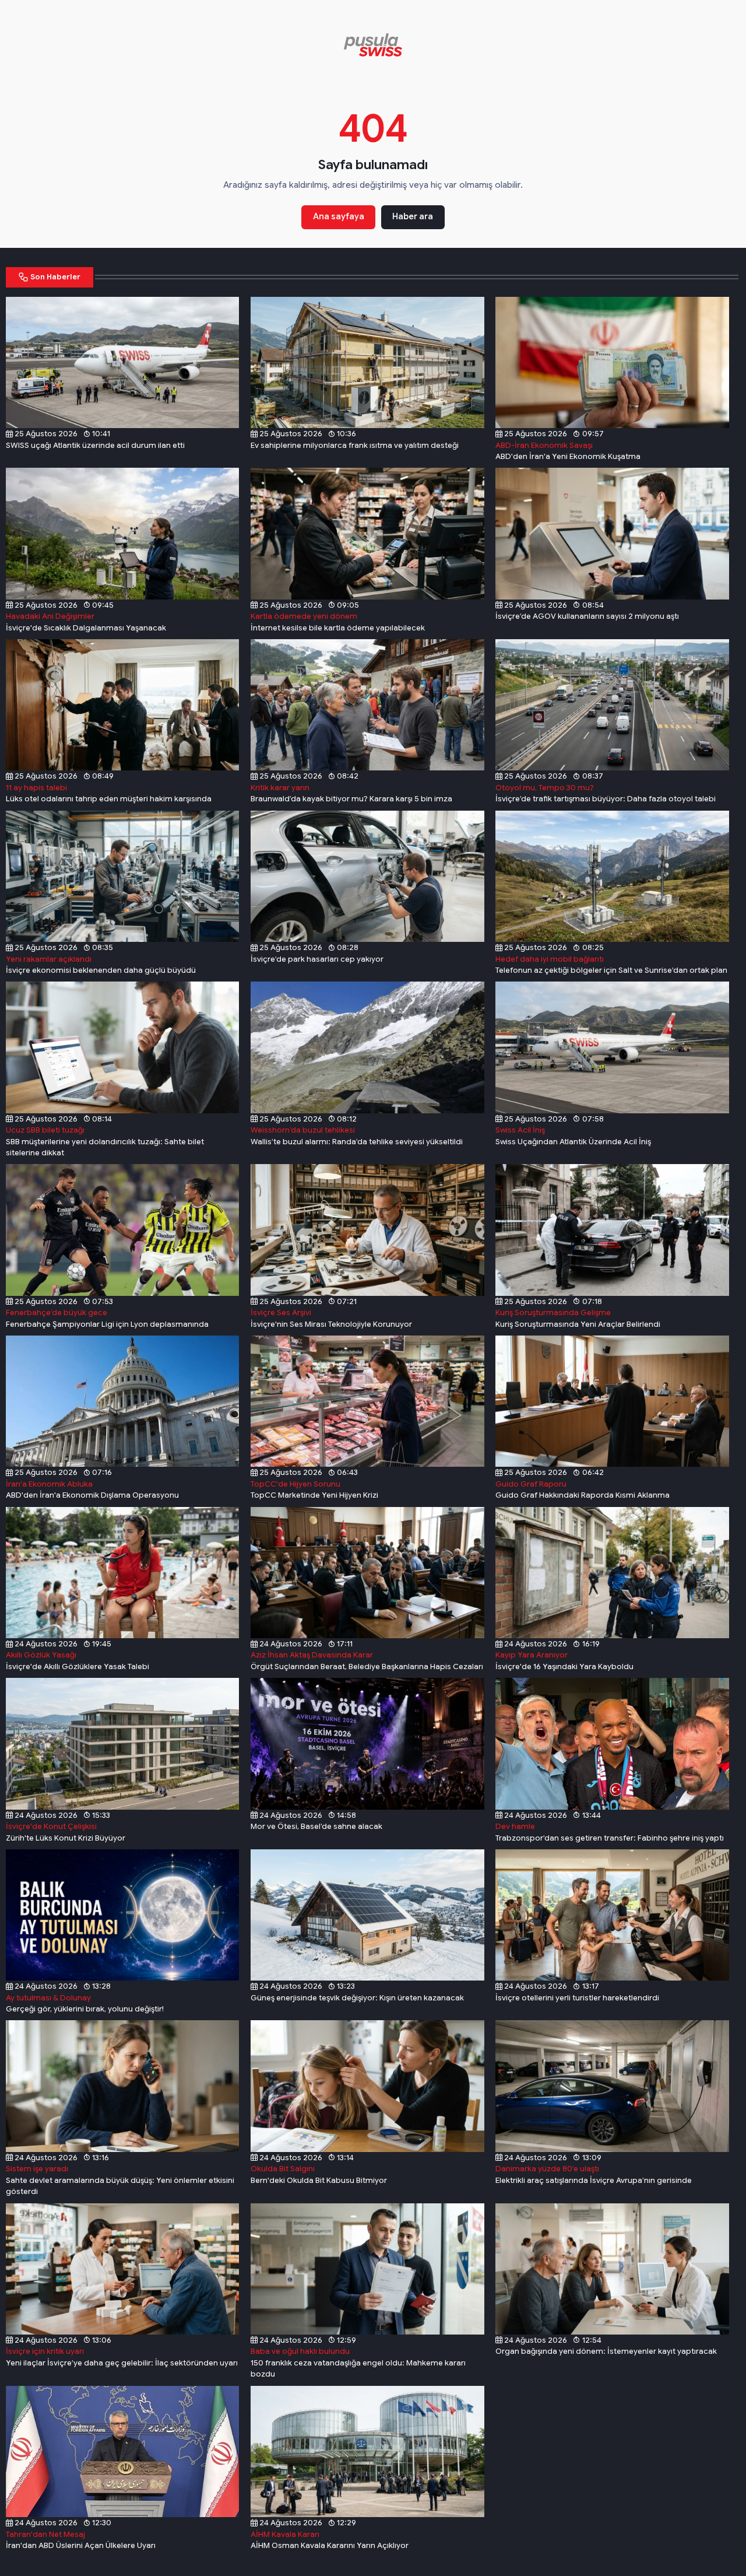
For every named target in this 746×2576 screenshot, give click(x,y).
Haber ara (413, 216)
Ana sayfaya (339, 216)
